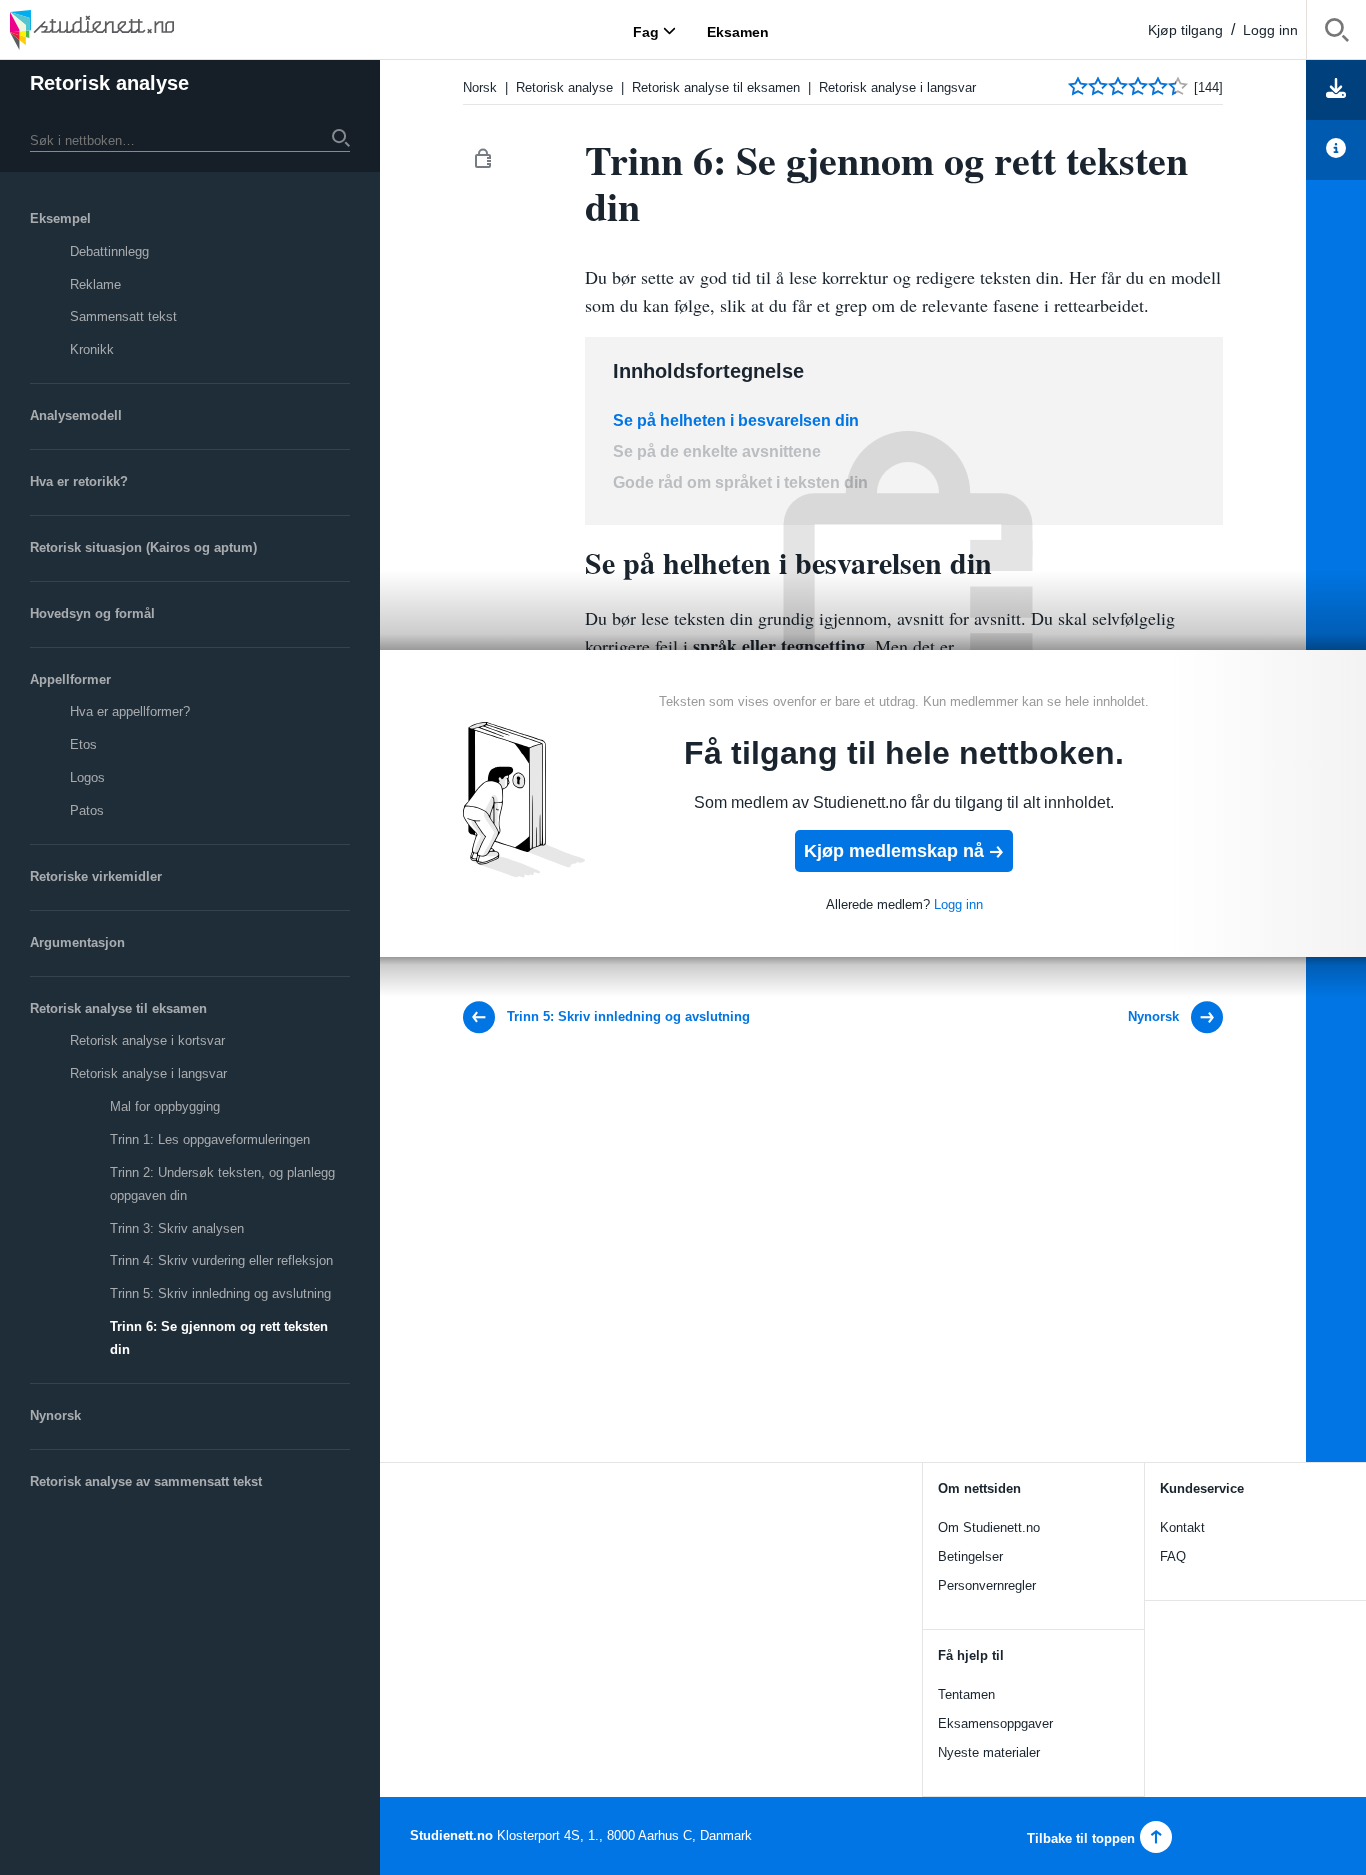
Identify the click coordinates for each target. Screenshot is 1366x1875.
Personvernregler (987, 1585)
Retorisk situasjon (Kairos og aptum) (143, 547)
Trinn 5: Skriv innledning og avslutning (220, 1293)
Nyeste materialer (989, 1752)
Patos (87, 810)
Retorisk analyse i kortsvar (147, 1040)
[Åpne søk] (1336, 33)
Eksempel (60, 218)
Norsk (480, 87)
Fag (646, 31)
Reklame (95, 284)
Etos (83, 744)
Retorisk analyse (109, 83)
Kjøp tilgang (1185, 30)
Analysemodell (76, 415)
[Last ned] (1336, 90)
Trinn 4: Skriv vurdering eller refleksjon (221, 1260)
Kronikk (92, 349)
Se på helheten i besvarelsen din (736, 420)
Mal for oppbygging (165, 1106)
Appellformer (70, 679)
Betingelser (970, 1556)
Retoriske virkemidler (96, 876)
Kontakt (1182, 1527)
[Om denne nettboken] (1336, 150)
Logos (87, 777)
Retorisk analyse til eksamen (118, 1008)
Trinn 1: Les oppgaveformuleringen (210, 1139)
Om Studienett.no (989, 1527)
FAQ (1173, 1556)
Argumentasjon (77, 942)
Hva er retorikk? (79, 481)
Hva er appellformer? (130, 711)
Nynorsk (55, 1415)
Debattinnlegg (109, 251)
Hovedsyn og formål (92, 613)
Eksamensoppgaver (995, 1723)
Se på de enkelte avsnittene (717, 451)
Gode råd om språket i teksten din (740, 482)
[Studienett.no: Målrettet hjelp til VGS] (140, 29)
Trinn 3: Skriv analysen (177, 1228)
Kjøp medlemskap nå (894, 851)
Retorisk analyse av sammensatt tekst (146, 1481)
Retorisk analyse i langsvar (148, 1073)
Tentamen (966, 1694)
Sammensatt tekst (123, 316)
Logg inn (1270, 30)
